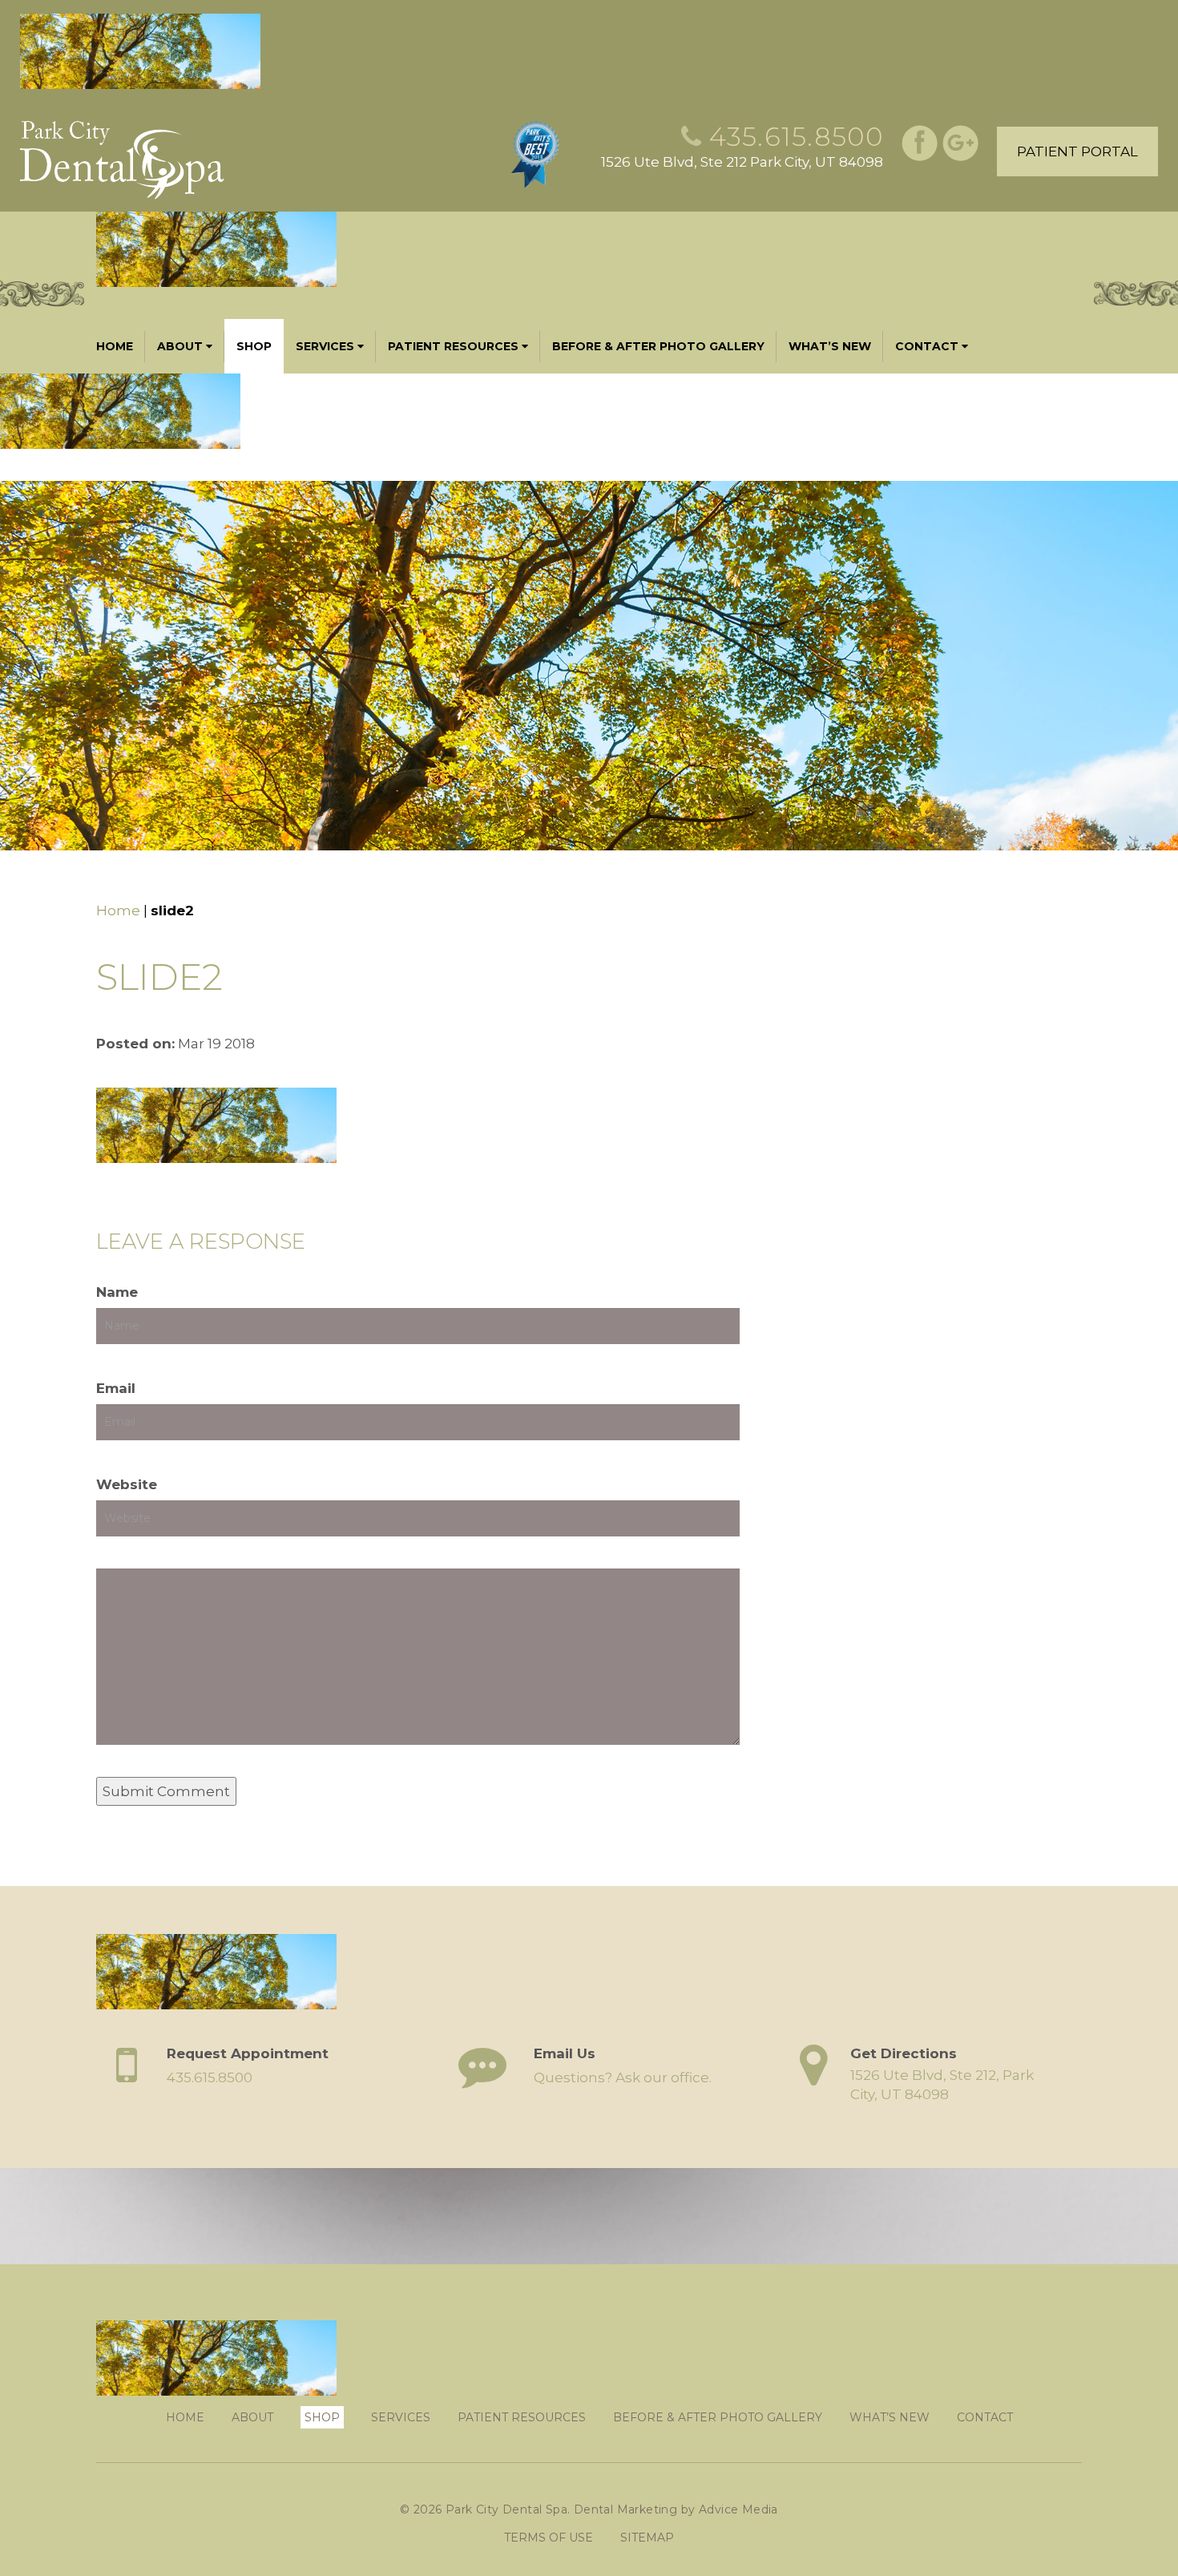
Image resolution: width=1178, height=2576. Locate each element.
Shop (254, 346)
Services (325, 346)
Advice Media (738, 2509)
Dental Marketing (625, 2509)
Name (117, 1292)
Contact (927, 346)
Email (116, 1388)
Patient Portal (1077, 151)
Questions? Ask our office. (623, 2077)
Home (115, 346)
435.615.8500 (796, 137)
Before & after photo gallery (658, 346)
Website (127, 1484)
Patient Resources (453, 346)
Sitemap (647, 2538)
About (180, 346)
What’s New (830, 346)
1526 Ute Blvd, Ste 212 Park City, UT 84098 (742, 162)
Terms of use (549, 2538)
